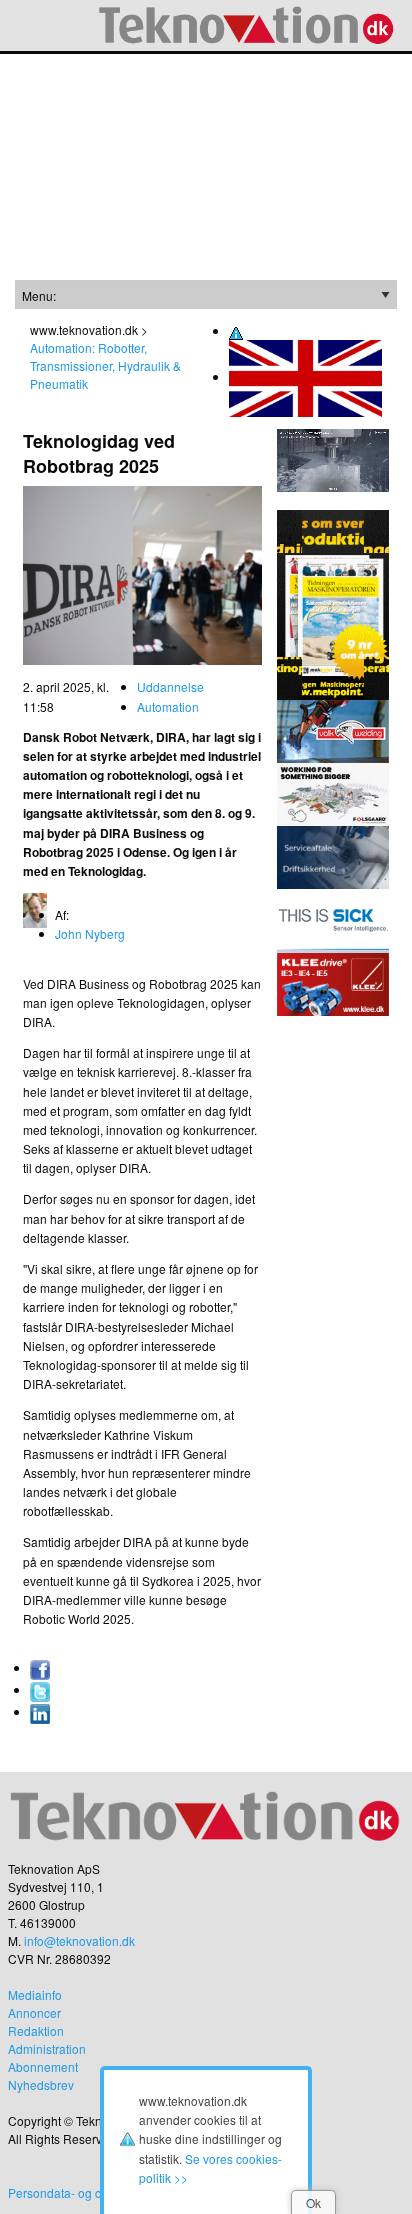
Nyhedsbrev (41, 2084)
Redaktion (36, 2030)
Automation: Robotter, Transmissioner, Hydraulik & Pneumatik (105, 365)
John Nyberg (90, 933)
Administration (47, 2048)
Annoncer (34, 2012)
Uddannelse (170, 686)
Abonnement (43, 2066)
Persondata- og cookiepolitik (85, 2192)
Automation (168, 706)
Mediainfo (35, 1994)
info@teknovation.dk (79, 1940)
